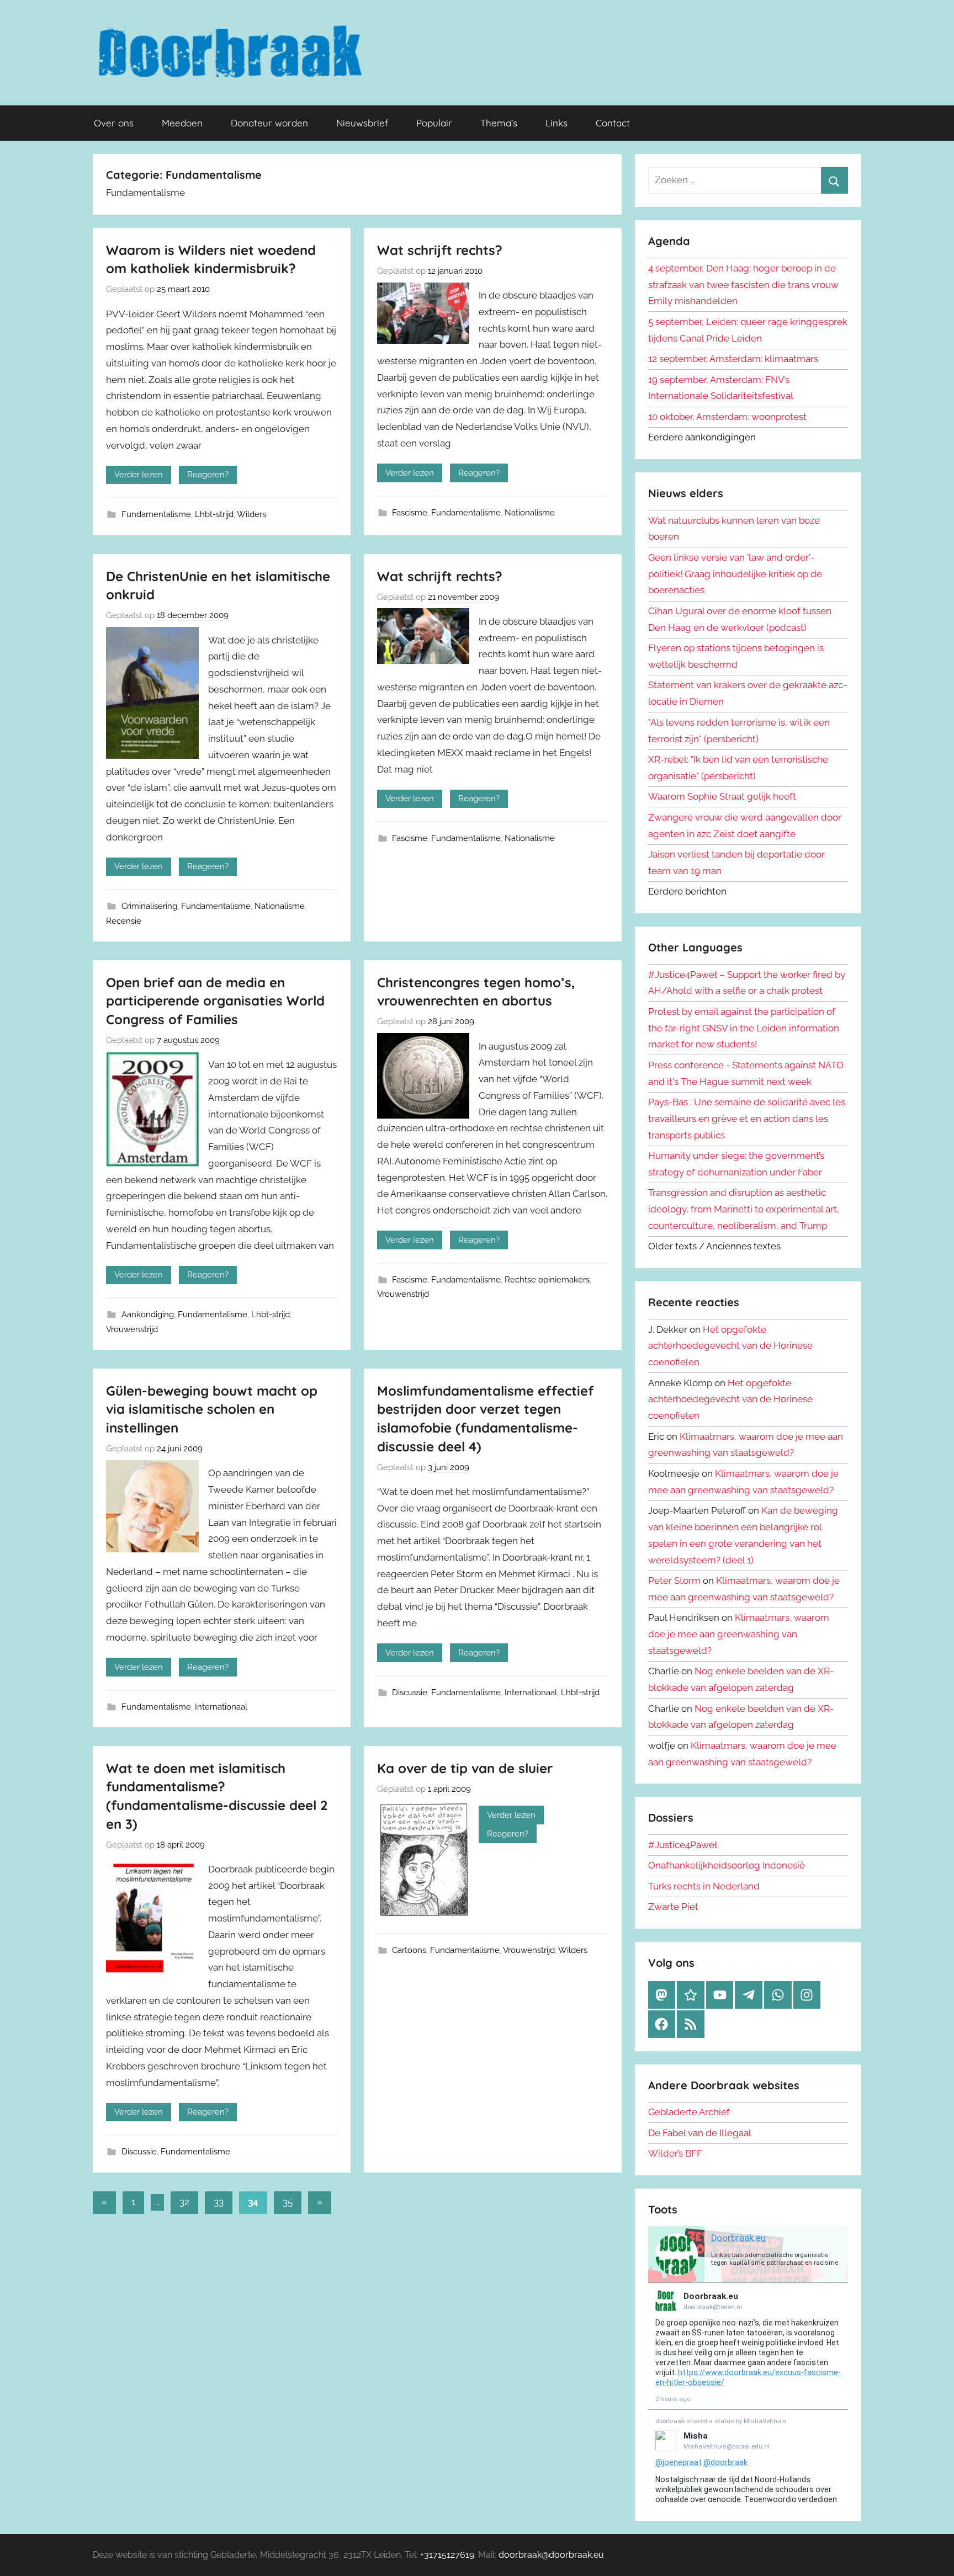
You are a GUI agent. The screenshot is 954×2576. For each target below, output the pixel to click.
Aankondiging (148, 1314)
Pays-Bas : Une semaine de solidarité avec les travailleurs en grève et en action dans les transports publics (747, 1119)
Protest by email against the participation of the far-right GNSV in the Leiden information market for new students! (744, 1028)
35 (288, 2202)
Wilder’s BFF (675, 2153)
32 (184, 2202)
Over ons (114, 123)
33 (219, 2202)
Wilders (251, 514)
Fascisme (410, 513)
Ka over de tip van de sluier (465, 1768)
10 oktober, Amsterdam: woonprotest (727, 417)
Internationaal (221, 1707)
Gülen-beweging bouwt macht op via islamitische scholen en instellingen (212, 1409)
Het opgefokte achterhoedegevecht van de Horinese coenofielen (730, 1346)
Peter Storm (674, 1580)
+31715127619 (447, 2555)
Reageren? (208, 475)
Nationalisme (530, 513)
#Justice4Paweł (683, 1845)
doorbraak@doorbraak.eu (551, 2555)
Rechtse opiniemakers (547, 1280)
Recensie (124, 921)
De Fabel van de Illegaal (700, 2133)
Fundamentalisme (156, 514)
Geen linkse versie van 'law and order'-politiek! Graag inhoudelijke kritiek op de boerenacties (735, 574)
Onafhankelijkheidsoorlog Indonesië (727, 1865)
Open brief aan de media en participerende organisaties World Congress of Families (215, 1001)
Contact (613, 123)
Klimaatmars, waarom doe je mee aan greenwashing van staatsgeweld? (739, 1634)
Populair (434, 123)
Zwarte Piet (673, 1907)
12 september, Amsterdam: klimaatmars (733, 359)
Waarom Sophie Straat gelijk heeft (722, 796)
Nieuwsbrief (362, 123)
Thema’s (499, 123)
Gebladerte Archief (689, 2112)
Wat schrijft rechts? (440, 250)
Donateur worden (269, 123)
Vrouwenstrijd (132, 1329)
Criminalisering (149, 906)
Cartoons (409, 1950)
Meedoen (182, 123)
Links (556, 123)
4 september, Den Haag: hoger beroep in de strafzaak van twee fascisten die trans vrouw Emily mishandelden (743, 285)
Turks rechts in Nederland (704, 1886)
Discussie (410, 1693)
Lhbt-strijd (214, 514)
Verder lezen (139, 475)
